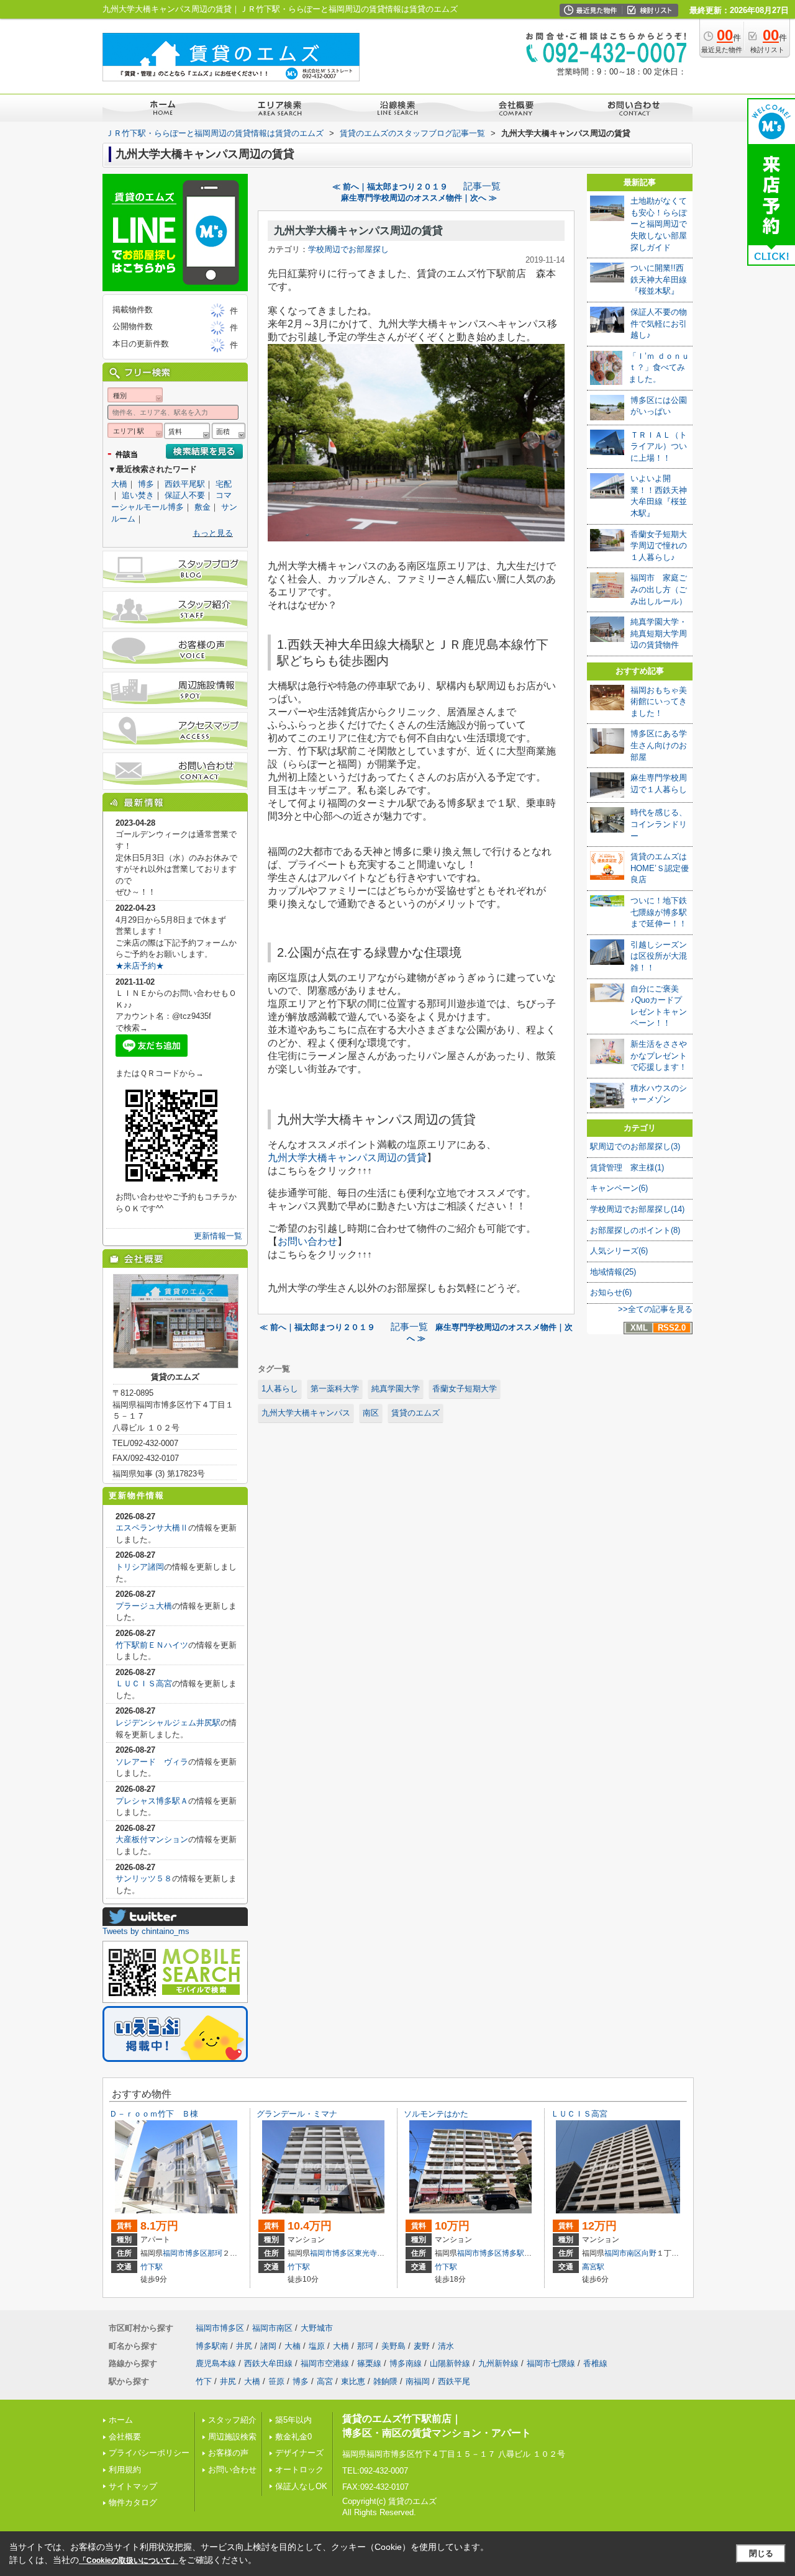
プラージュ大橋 (144, 1606)
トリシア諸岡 (140, 1567)
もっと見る (213, 533)
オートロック (299, 2470)
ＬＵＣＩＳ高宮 (144, 1683)
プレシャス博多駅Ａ (152, 1801)
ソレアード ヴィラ (152, 1762)
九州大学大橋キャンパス (306, 1413)
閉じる (761, 2553)
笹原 (276, 2381)
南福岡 (418, 2381)
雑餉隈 (385, 2381)
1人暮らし (280, 1389)
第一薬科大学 (335, 1389)
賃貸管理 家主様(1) (627, 1168)
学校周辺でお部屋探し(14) (637, 1209)
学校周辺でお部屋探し (348, 249)
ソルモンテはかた (436, 2114)
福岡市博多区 (185, 2253)
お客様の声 (228, 2453)
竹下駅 (152, 2267)
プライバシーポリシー (149, 2453)
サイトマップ (133, 2486)
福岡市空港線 (325, 2363)
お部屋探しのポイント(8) (635, 1230)
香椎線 (595, 2363)
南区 (371, 1413)
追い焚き (138, 495)
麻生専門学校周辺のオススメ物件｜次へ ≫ (419, 198)
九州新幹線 (498, 2363)
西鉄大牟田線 (268, 2363)
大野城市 (317, 2328)
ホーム (121, 2420)
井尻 (244, 2346)
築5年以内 (293, 2420)
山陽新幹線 (450, 2363)
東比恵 (353, 2381)
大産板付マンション (152, 1839)
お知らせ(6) (611, 1292)
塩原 (317, 2346)
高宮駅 (593, 2267)
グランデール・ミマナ (297, 2114)
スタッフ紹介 (232, 2420)
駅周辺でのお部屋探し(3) (635, 1146)
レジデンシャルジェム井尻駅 (168, 1723)
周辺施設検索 (232, 2437)
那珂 (215, 2253)
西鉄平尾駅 (185, 484)
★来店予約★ (140, 966)
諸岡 (268, 2346)
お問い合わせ (307, 1241)
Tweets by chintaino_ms (146, 1931)
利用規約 (125, 2470)
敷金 (202, 507)
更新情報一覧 (218, 1236)
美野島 (393, 2346)
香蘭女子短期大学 (465, 1389)
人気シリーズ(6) (619, 1251)
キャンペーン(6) (619, 1188)
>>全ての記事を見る (655, 1309)
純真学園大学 (396, 1389)
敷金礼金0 (293, 2437)
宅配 (224, 484)
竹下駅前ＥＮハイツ (152, 1645)
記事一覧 (482, 186)
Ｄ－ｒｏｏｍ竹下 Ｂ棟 (154, 2114)
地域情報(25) (613, 1272)
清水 (446, 2346)
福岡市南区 (623, 2253)
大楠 (293, 2346)
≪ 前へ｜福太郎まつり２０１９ (394, 187)
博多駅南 (517, 2253)
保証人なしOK (301, 2486)
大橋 (119, 484)
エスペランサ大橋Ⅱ (152, 1528)
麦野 (422, 2346)
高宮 (325, 2381)
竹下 (204, 2381)
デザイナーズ (299, 2453)
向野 (649, 2253)
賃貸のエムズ (416, 1413)
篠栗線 (369, 2363)
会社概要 (125, 2437)
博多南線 (406, 2363)
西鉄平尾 (454, 2381)
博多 (146, 484)
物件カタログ (133, 2502)
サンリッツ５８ (144, 1878)
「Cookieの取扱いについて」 (129, 2560)
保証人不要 (185, 495)
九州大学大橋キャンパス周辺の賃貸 (358, 231)
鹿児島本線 (216, 2363)
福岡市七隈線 (551, 2363)
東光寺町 (370, 2253)
